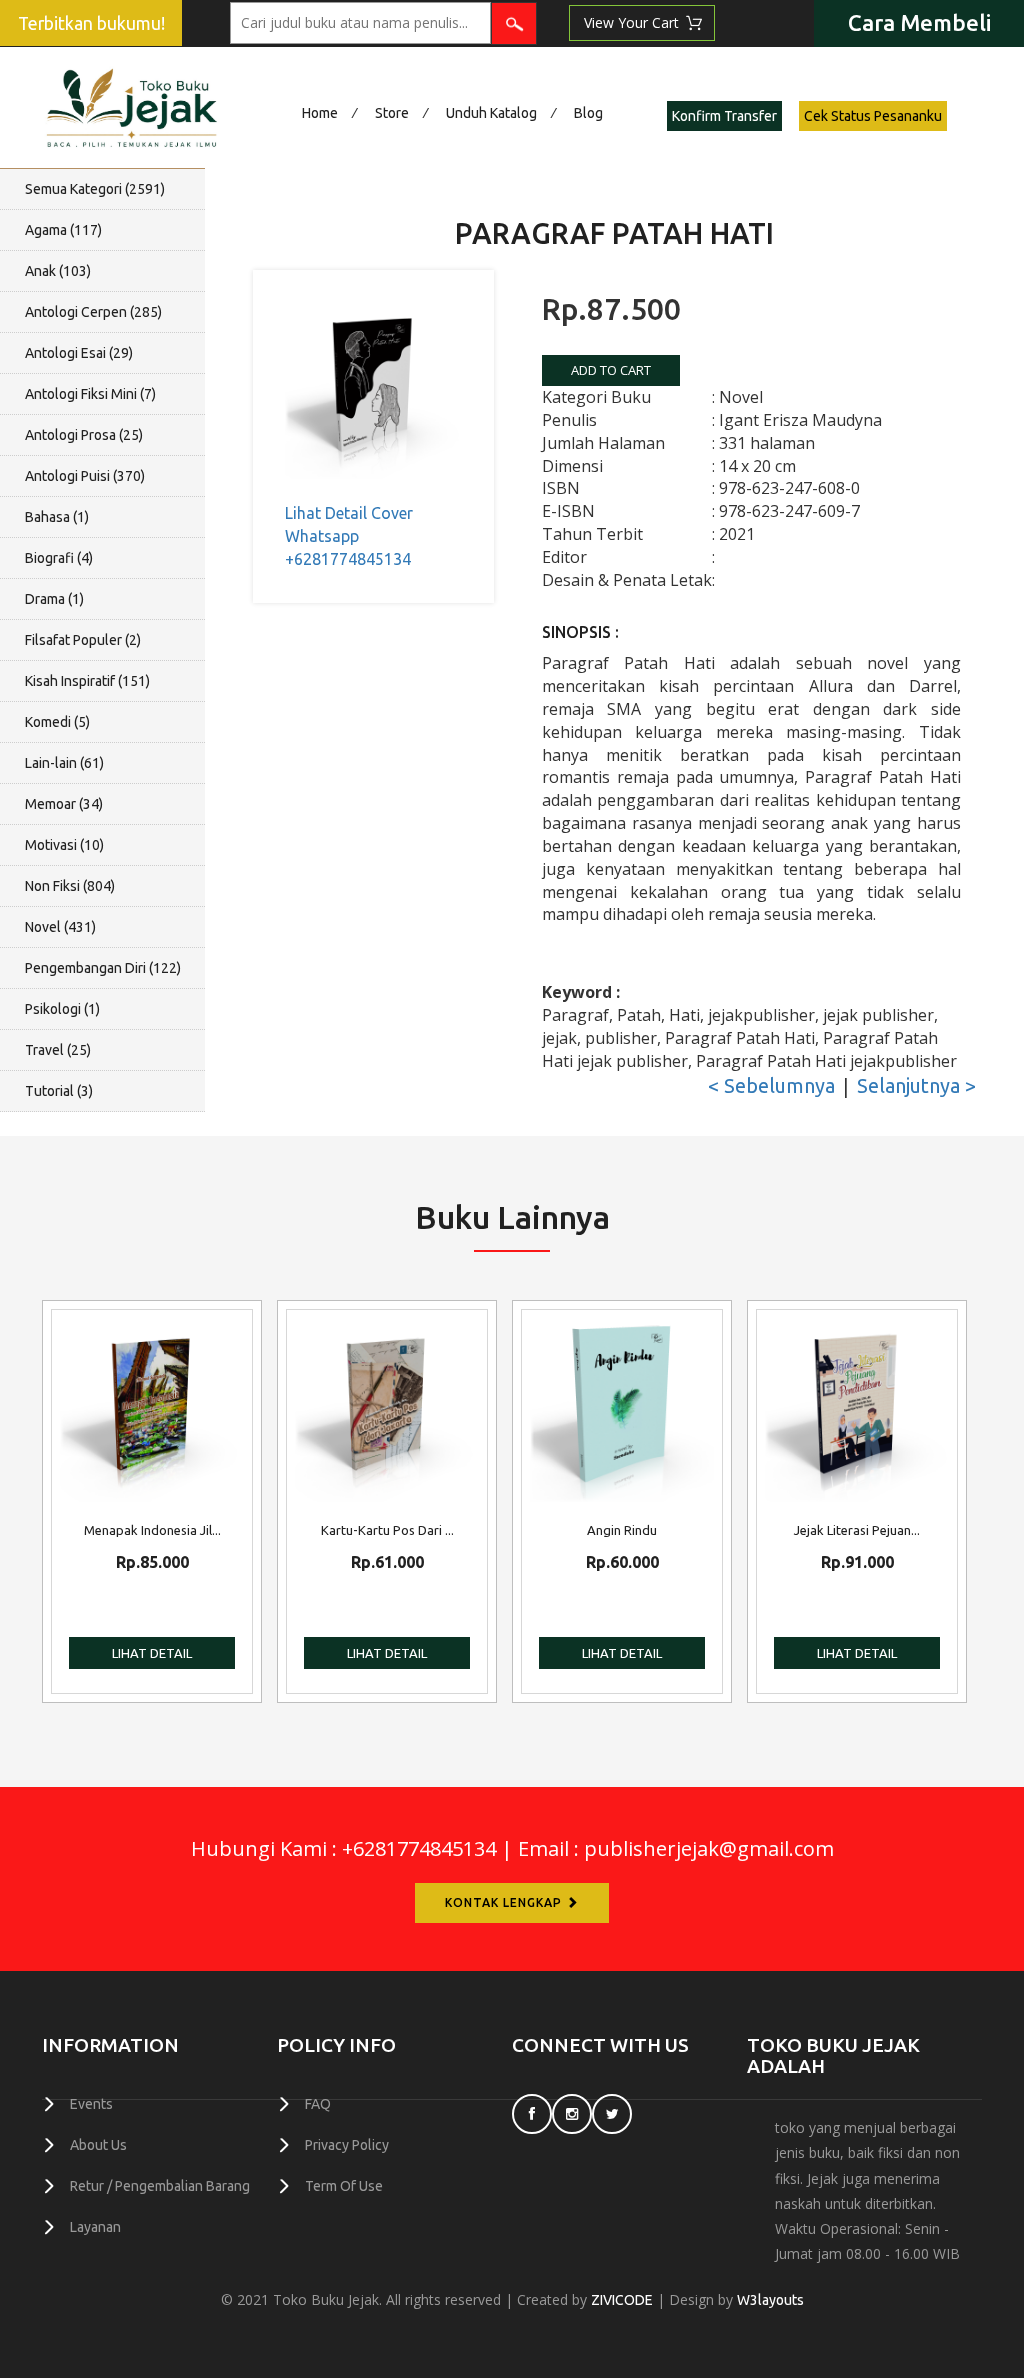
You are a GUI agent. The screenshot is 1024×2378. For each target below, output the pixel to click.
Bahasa (57, 517)
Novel (60, 927)
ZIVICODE (622, 2300)
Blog (588, 113)
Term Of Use (344, 2186)
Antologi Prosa (84, 435)
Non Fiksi (70, 886)
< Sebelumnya (771, 1085)
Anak (58, 271)
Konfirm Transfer (724, 116)
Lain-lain (64, 763)
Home (320, 113)
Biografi (59, 558)
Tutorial (59, 1091)
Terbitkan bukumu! (91, 23)
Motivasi (64, 845)
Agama (63, 230)
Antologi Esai (79, 353)
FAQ (318, 2104)
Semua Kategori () (95, 189)
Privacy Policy (347, 2145)
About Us (98, 2145)
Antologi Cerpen (93, 312)
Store (392, 113)
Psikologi (62, 1009)
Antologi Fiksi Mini (90, 394)
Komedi (57, 722)
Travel (58, 1050)
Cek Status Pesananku (873, 116)
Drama (54, 599)
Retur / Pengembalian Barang (160, 2186)
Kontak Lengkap (505, 1902)
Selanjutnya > (916, 1085)
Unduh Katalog (491, 113)
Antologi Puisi (85, 476)
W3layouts (770, 2300)
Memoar (64, 804)
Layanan (95, 2227)
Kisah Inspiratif (87, 681)
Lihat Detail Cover (349, 513)
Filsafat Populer (83, 640)
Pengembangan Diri (103, 968)
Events (91, 2104)
